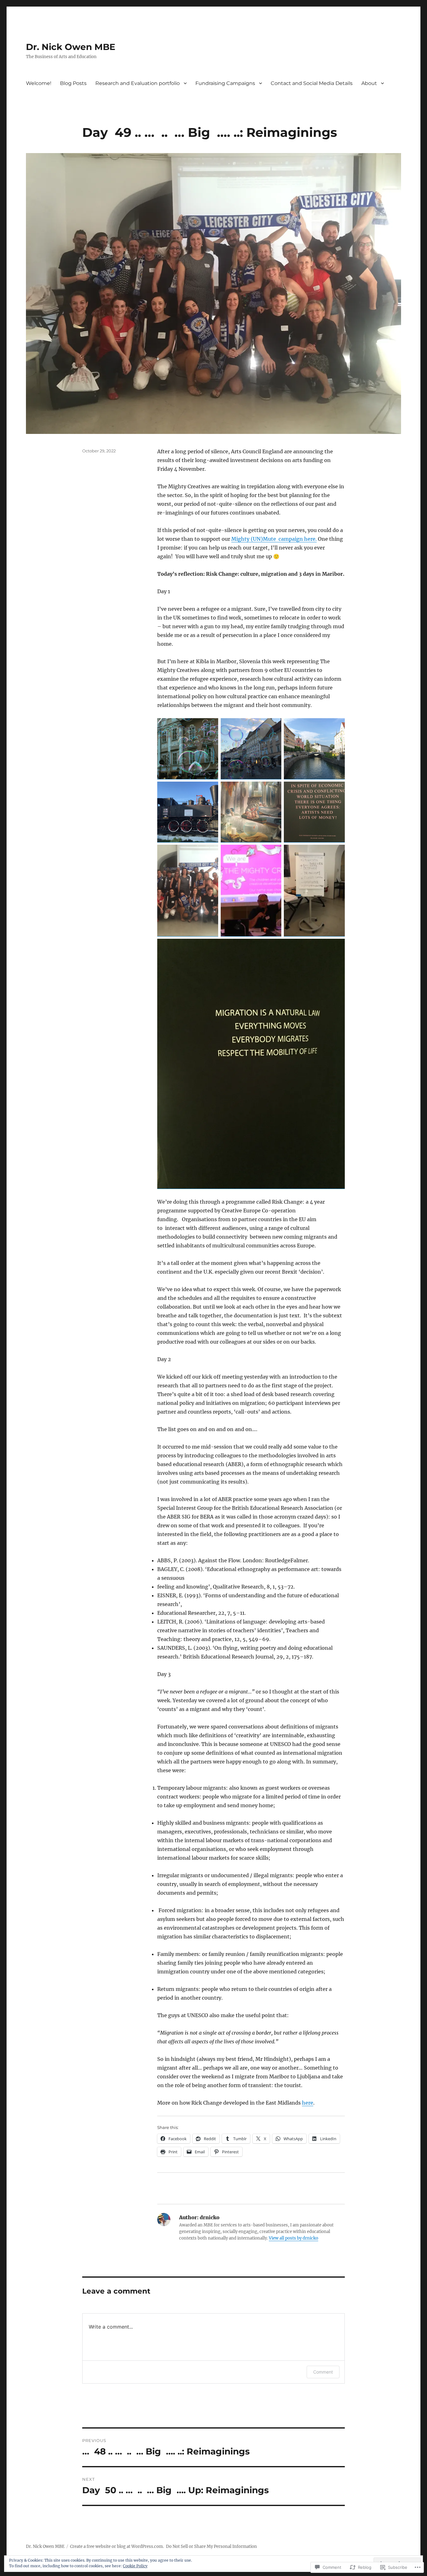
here (308, 2103)
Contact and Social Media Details (312, 83)
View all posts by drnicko (294, 2238)
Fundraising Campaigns (225, 83)
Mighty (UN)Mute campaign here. (274, 539)
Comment (323, 2372)
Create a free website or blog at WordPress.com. (117, 2546)
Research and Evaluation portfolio (138, 83)
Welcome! (39, 83)
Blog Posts (73, 83)
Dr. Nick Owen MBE (71, 47)
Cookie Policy (135, 2566)
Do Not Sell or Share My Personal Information (211, 2546)
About (369, 83)
